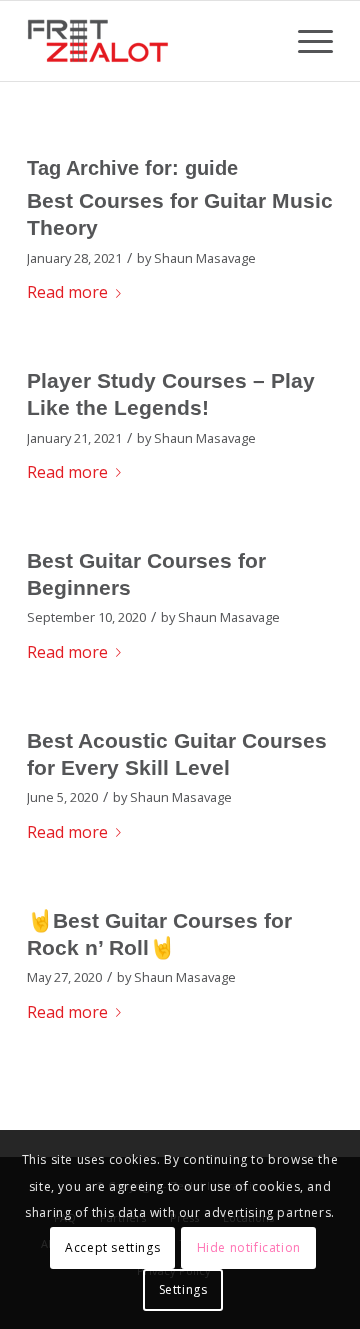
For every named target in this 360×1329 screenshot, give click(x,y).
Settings (183, 1289)
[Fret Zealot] (149, 41)
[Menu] (305, 41)
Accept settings (112, 1247)
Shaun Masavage (205, 258)
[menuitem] (305, 41)
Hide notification (249, 1247)
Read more (67, 292)
